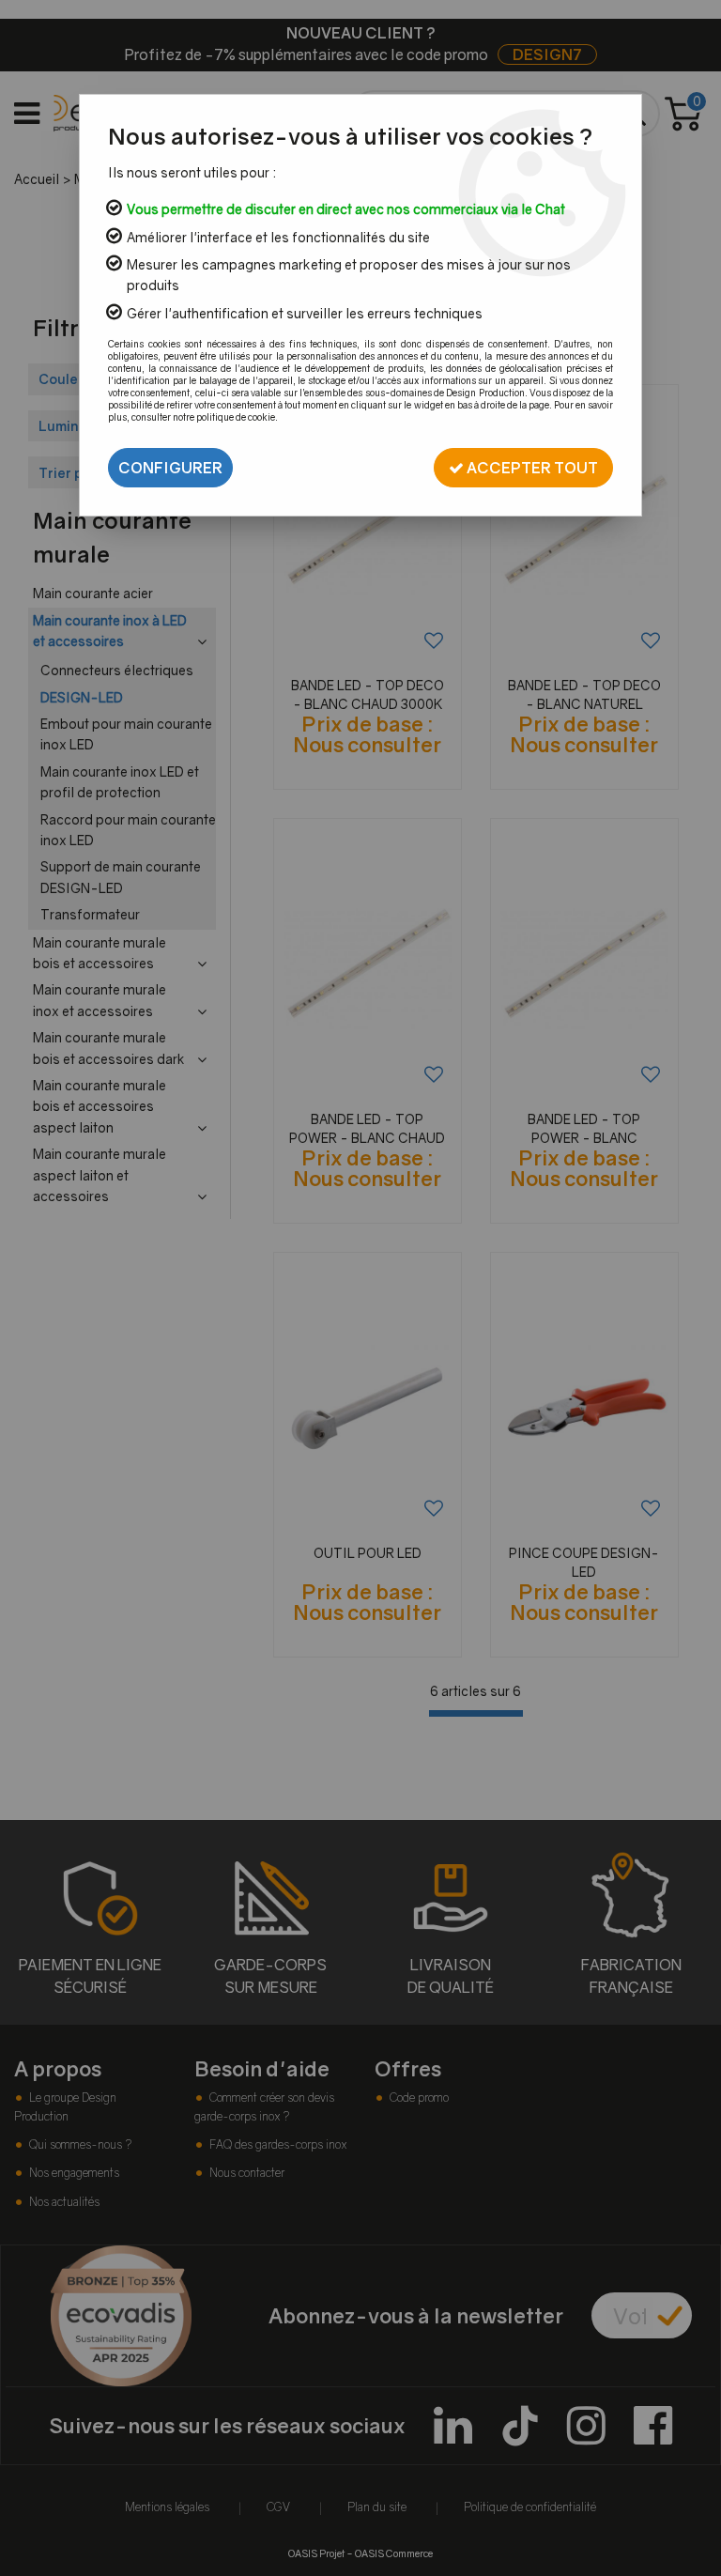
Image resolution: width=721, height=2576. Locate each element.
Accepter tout (531, 468)
